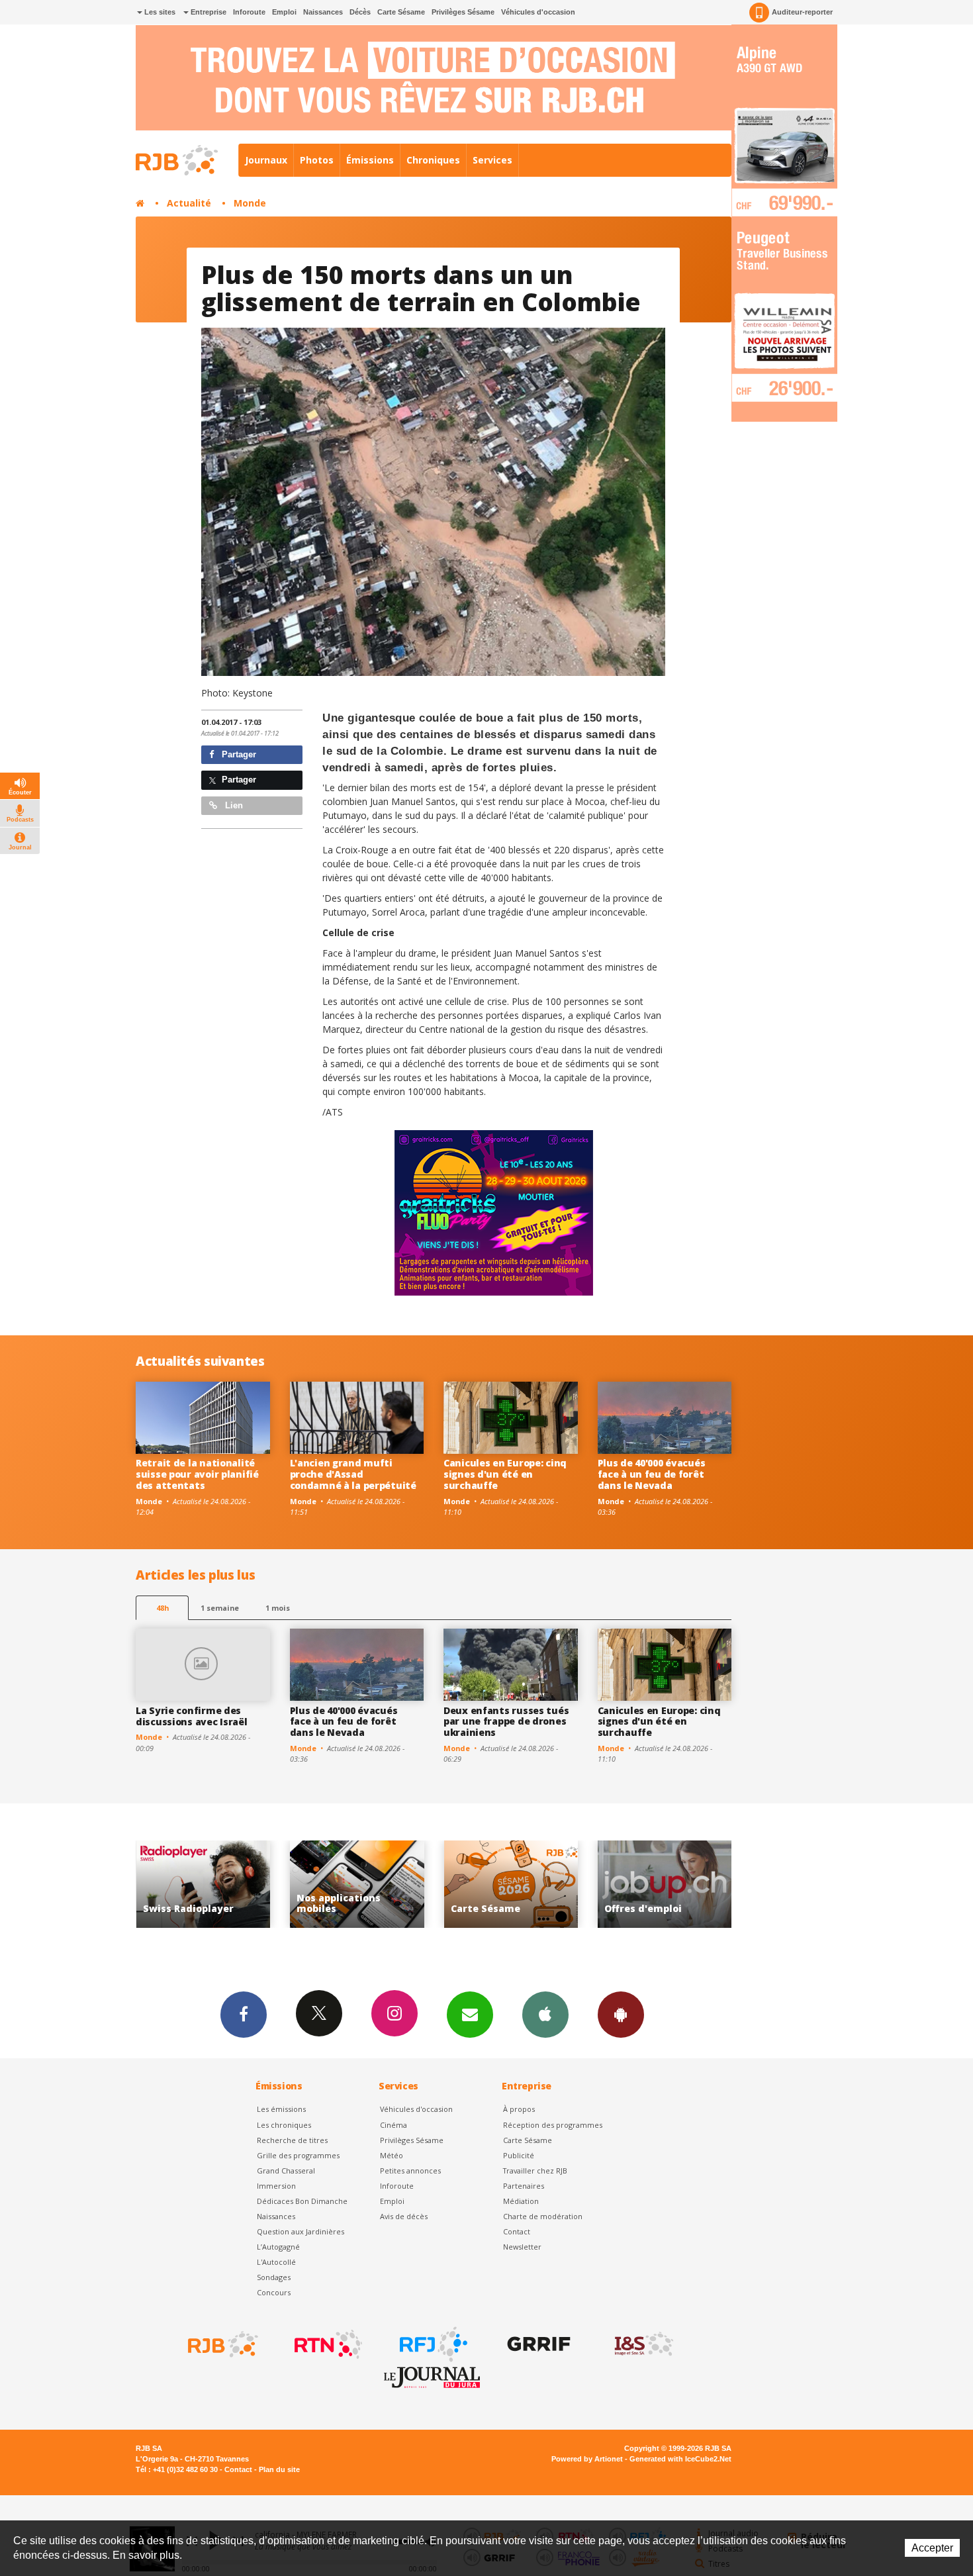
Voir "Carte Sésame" (357, 1884)
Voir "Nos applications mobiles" (203, 1884)
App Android (621, 2015)
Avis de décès (404, 2216)
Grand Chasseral (286, 2171)
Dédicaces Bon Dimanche (302, 2201)
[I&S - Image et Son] (643, 2344)
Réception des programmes (553, 2125)
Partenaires (524, 2186)
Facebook (244, 2015)
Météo (392, 2155)
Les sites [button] (159, 12)
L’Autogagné (278, 2247)
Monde (250, 203)
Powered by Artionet (587, 2459)
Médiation (521, 2201)
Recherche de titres (292, 2140)
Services (492, 160)
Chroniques (433, 160)
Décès (360, 12)
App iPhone (545, 2015)
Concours (274, 2292)
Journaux (266, 160)
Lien (233, 805)
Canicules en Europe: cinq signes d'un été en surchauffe (505, 1474)
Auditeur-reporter (802, 12)
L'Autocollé (276, 2262)
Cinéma (394, 2125)
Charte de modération (543, 2216)
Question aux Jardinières (301, 2231)
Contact (517, 2231)
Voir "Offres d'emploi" (511, 1884)
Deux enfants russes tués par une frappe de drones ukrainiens (506, 1722)
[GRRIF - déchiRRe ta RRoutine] (537, 2344)
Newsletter (522, 2247)
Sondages (274, 2277)
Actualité (189, 203)
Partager (238, 754)
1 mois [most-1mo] (278, 1608)
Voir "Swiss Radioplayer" (665, 1884)
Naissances (323, 12)
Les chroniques (284, 2125)
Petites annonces (410, 2171)
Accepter (932, 2548)
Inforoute (249, 12)
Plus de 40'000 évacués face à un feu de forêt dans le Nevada (652, 1474)
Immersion (276, 2186)
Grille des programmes (298, 2155)
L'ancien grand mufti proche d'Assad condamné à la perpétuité (353, 1474)
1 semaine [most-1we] (220, 1608)
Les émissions (281, 2109)
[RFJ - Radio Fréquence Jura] (432, 2344)
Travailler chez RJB (535, 2171)
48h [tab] (162, 1608)
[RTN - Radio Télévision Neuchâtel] (327, 2344)
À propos (519, 2109)
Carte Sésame (401, 12)
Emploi (284, 12)
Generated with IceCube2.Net (680, 2459)
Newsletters (470, 2015)
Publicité (519, 2155)
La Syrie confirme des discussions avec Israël (192, 1716)
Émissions (370, 160)
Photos (317, 160)
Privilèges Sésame (463, 12)
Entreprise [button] (208, 12)
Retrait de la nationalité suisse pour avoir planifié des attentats (197, 1474)
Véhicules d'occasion (538, 12)
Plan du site (279, 2469)
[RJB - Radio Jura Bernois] (222, 2344)
